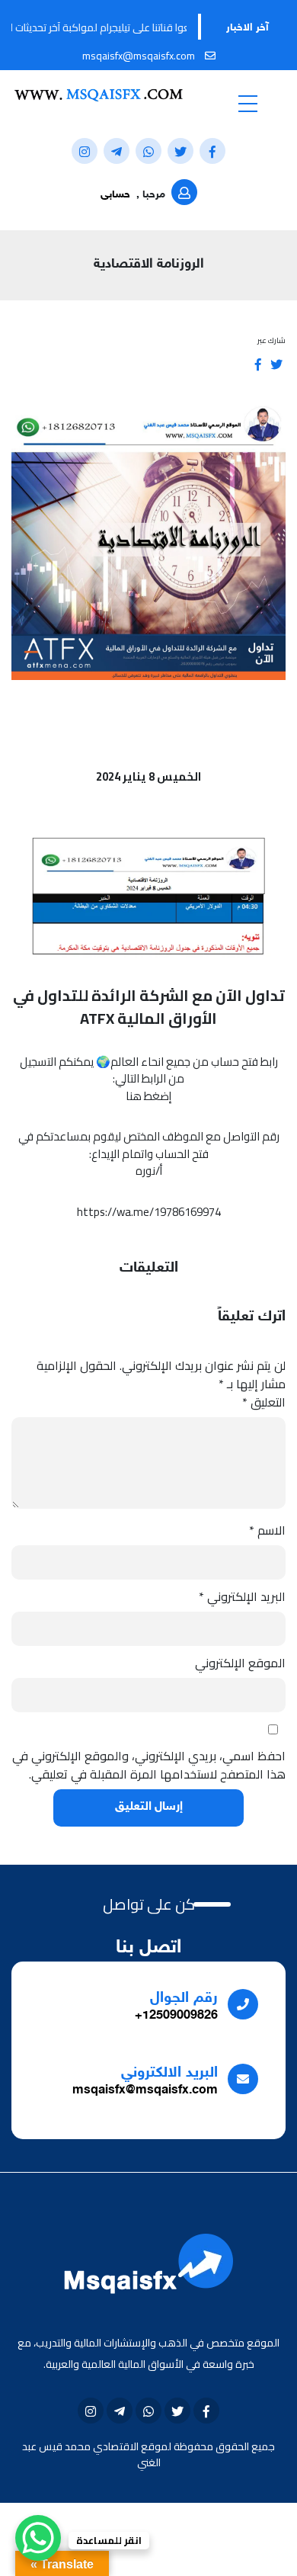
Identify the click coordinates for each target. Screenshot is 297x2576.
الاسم (267, 1530)
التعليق (264, 1402)
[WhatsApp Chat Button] (38, 2538)
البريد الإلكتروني (242, 1596)
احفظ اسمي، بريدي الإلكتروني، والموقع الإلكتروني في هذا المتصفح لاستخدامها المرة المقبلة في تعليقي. (149, 1765)
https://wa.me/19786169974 (149, 1212)
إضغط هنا (148, 1096)
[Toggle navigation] (247, 103)
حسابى (115, 195)
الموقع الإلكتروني (240, 1663)
